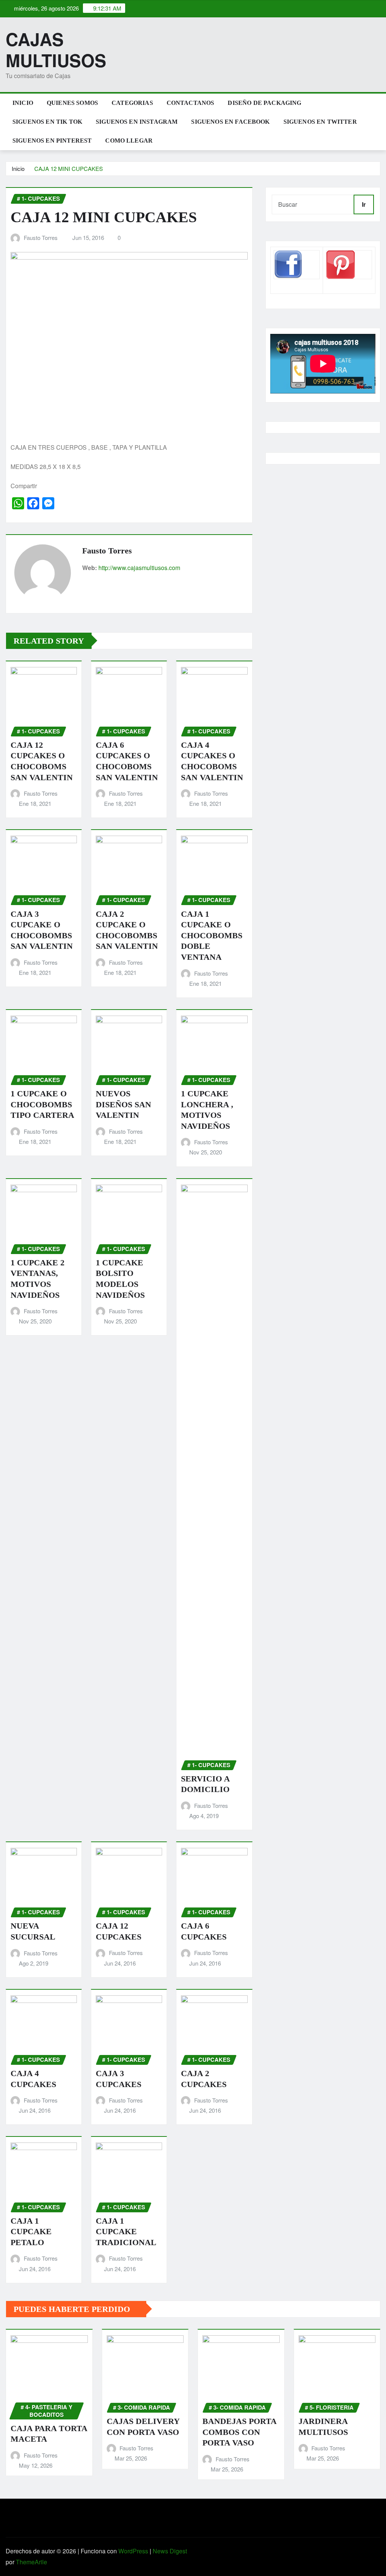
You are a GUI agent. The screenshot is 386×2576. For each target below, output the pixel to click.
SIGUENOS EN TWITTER (320, 122)
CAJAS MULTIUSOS (56, 49)
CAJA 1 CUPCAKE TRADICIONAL (126, 2232)
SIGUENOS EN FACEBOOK (230, 122)
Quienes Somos (72, 103)
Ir (364, 204)
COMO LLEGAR (129, 141)
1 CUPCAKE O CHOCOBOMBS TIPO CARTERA (42, 1104)
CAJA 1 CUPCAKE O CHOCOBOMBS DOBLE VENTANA (212, 935)
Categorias (132, 103)
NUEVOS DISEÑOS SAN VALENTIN (123, 1104)
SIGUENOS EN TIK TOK (47, 122)
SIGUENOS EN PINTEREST (52, 141)
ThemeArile (31, 2562)
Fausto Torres (41, 237)
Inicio (23, 103)
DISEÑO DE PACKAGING (264, 103)
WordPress (133, 2551)
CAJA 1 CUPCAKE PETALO (31, 2232)
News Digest (170, 2551)
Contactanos (191, 103)
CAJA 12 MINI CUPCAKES (69, 168)
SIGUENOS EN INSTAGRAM (137, 122)
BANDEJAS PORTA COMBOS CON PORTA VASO (240, 2432)
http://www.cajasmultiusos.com (139, 568)
